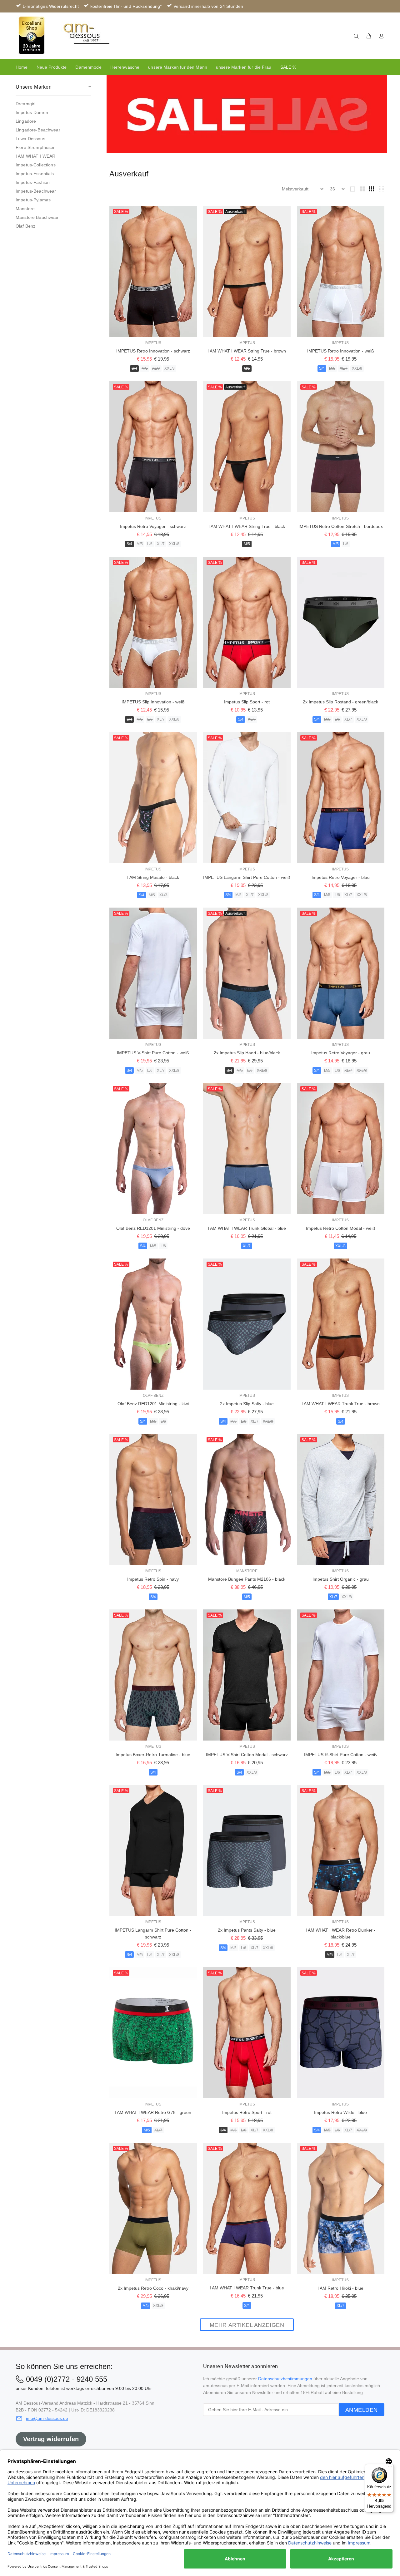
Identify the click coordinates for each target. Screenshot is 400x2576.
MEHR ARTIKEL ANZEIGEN (247, 2325)
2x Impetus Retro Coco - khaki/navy (153, 2288)
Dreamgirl (25, 104)
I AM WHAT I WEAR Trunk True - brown (341, 1404)
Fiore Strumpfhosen (36, 147)
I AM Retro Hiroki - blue (340, 2288)
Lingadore (26, 121)
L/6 (150, 544)
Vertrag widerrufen (51, 2439)
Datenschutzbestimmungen (285, 2379)
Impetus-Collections (36, 165)
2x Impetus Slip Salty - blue (247, 1404)
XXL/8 (170, 368)
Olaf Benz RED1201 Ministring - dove (153, 1228)
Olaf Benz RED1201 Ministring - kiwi (153, 1404)
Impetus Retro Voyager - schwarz (153, 526)
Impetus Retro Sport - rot (247, 2112)
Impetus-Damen (32, 112)
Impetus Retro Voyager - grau (341, 1053)
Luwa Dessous (30, 139)
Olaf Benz (25, 226)
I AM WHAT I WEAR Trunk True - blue (247, 2288)
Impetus (153, 343)
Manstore (25, 209)
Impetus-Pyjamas (33, 200)
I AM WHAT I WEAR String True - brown (247, 351)
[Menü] (390, 2468)
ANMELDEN (362, 2410)
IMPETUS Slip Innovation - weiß (153, 702)
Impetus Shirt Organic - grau (341, 1579)
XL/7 (156, 368)
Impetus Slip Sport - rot (247, 702)
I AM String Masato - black (153, 877)
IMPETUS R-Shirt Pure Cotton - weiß (340, 1755)
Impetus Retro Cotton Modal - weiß (341, 1228)
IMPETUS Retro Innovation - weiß (341, 351)
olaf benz (153, 1220)
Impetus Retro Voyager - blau (341, 877)
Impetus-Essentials (35, 174)
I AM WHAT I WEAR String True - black (247, 526)
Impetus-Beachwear (36, 191)
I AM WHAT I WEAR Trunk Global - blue (247, 1228)
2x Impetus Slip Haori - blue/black (247, 1053)
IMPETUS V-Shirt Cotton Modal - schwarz (247, 1755)
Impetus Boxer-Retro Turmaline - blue (153, 1755)
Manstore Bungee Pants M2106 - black (247, 1579)
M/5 (145, 368)
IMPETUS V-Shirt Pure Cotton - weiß (153, 1053)
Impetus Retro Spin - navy (153, 1579)
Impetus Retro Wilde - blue (340, 2112)
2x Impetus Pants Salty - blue (247, 1930)
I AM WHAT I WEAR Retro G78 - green (153, 2112)
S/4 (134, 368)
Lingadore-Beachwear (38, 130)
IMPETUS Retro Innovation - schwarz (153, 351)
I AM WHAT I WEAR (35, 156)
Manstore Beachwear (37, 217)
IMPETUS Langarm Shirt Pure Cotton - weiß (247, 877)
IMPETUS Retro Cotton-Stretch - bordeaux (341, 526)
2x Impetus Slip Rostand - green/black (340, 702)
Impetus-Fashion (33, 182)
